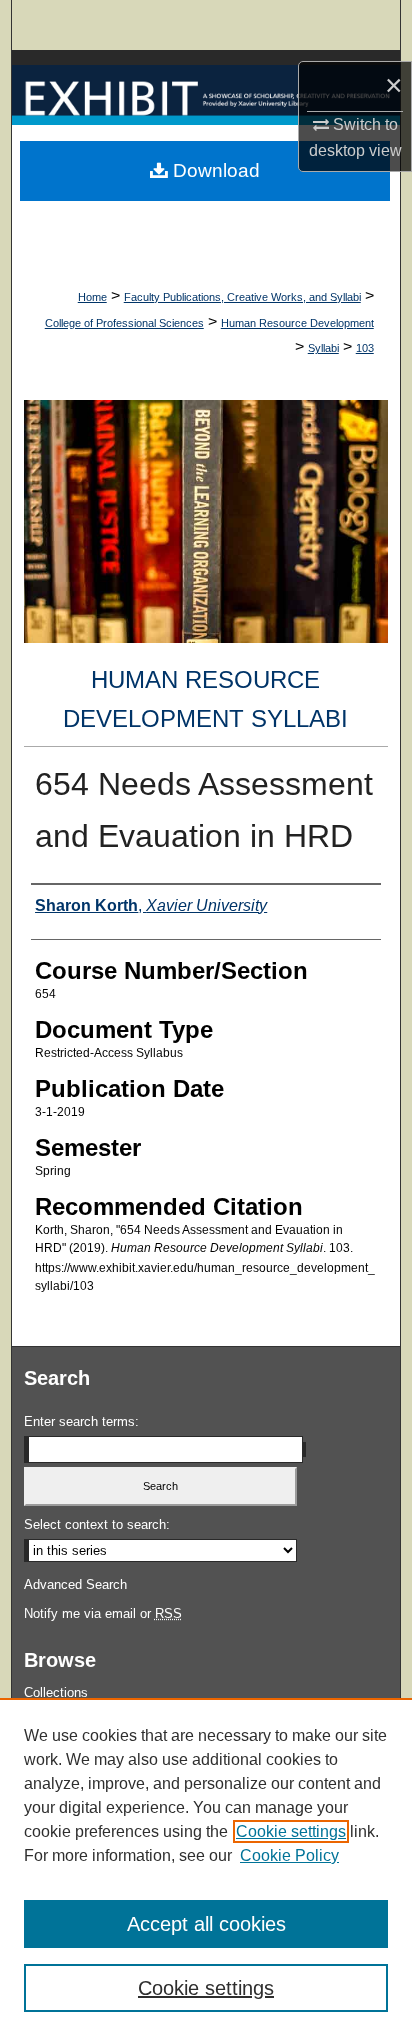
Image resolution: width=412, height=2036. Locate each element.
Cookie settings (291, 1831)
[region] (206, 1867)
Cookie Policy (289, 1855)
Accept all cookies (206, 1924)
